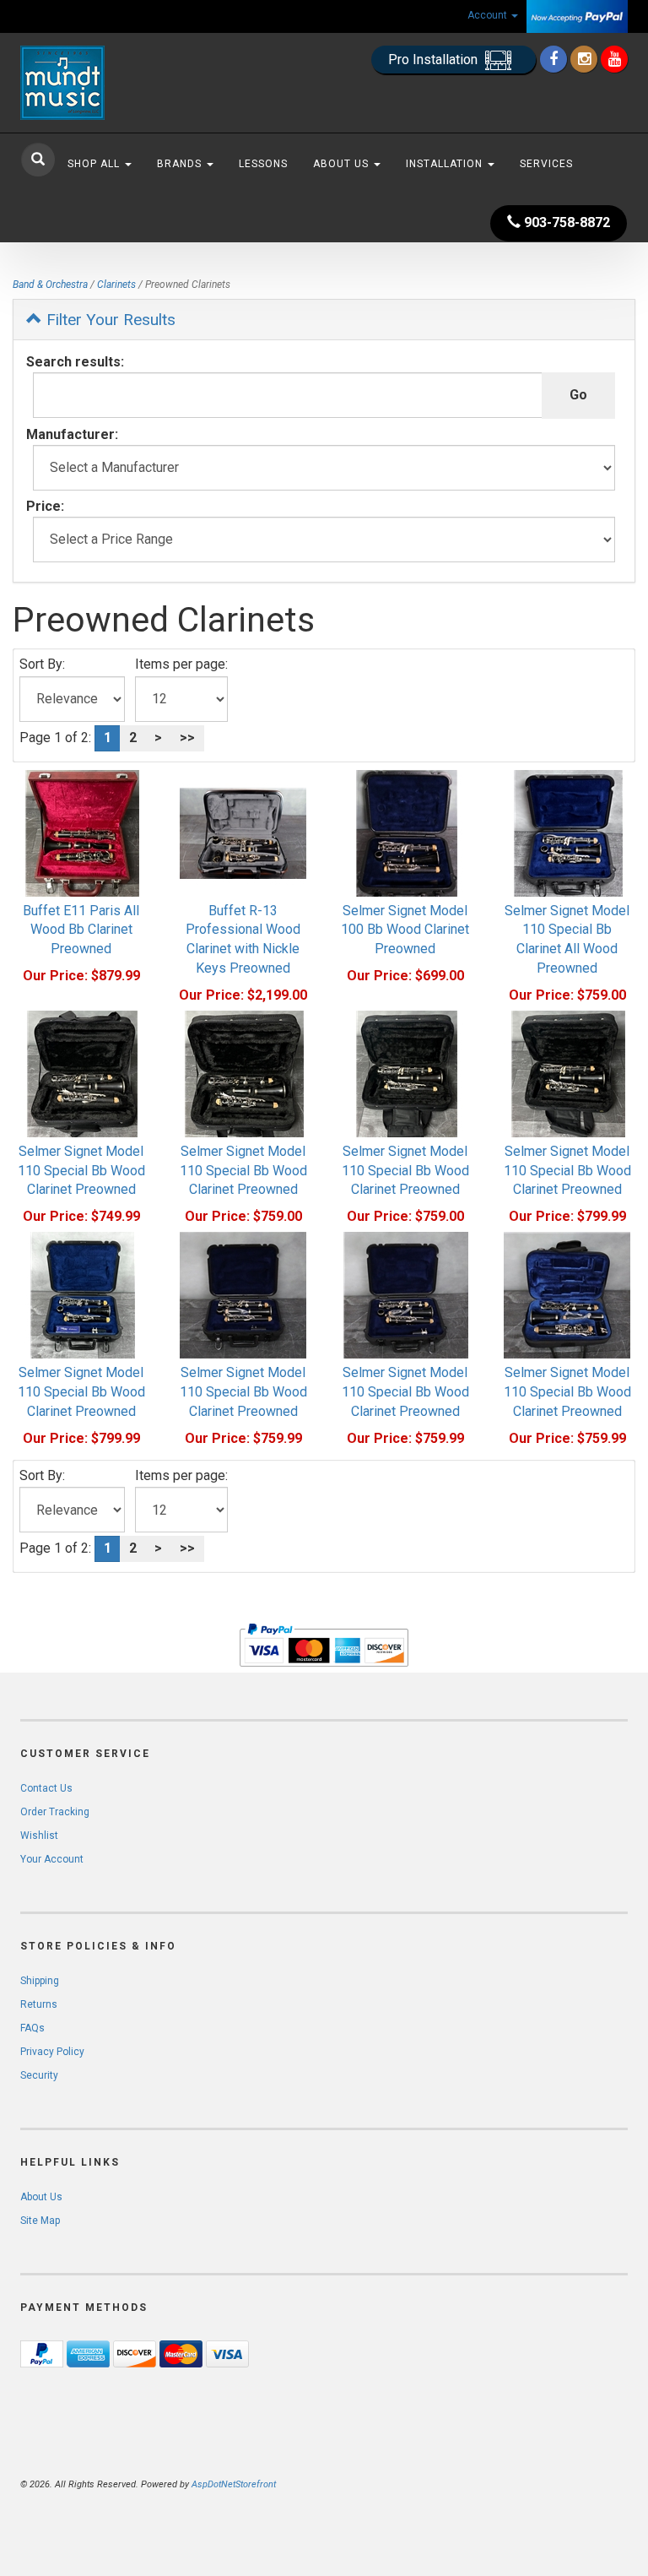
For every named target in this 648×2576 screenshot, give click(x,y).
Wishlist (39, 1836)
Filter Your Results (109, 320)
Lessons (263, 164)
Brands (181, 164)
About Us (343, 164)
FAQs (32, 2028)
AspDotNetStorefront (234, 2484)
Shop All (95, 164)
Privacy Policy (52, 2052)
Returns (39, 2004)
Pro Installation (435, 60)
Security (39, 2075)
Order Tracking (55, 1812)
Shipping (40, 1981)
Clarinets (116, 285)
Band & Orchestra (50, 285)
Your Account (52, 1859)
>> (187, 738)
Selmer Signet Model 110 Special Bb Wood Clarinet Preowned (81, 1171)
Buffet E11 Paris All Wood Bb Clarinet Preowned (81, 930)
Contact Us (46, 1788)
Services (546, 164)
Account (489, 15)
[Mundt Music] (113, 83)
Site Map (40, 2221)
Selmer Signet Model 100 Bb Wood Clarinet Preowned (405, 930)
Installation (446, 164)
